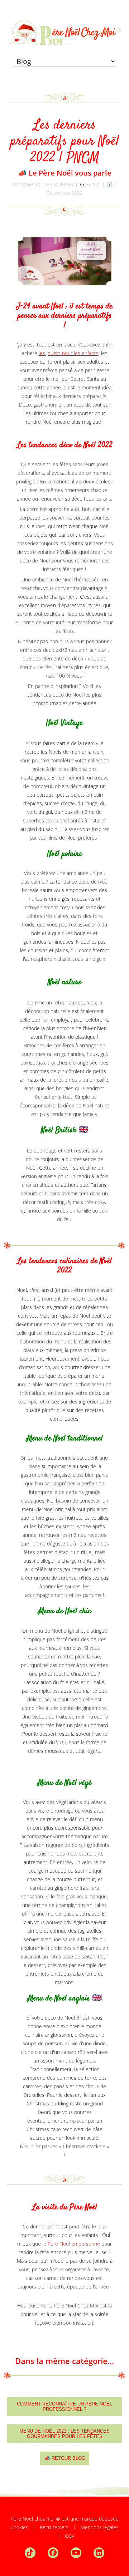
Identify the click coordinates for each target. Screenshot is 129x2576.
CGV (70, 2536)
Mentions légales (100, 2527)
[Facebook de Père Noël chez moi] (58, 2552)
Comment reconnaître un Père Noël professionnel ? (64, 2407)
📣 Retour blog (65, 2458)
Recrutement (54, 2527)
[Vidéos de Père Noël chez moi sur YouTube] (81, 2552)
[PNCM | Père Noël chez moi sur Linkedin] (99, 2552)
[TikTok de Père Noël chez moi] (35, 2552)
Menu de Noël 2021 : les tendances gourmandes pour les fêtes (64, 2434)
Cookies (19, 2527)
